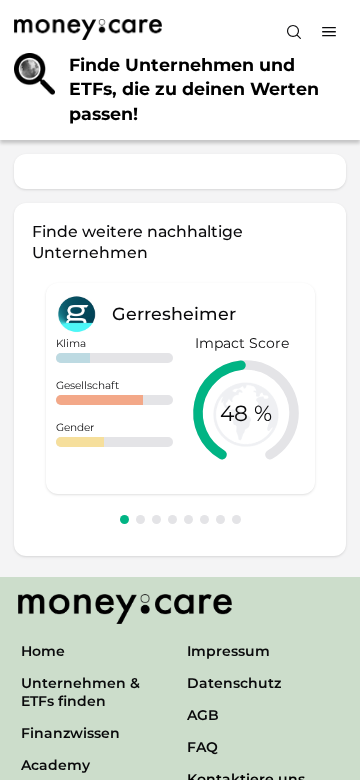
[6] (204, 519)
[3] (156, 519)
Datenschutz (234, 683)
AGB (203, 715)
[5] (188, 519)
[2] (140, 519)
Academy (55, 765)
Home (43, 651)
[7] (220, 519)
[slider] (246, 413)
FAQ (202, 747)
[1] (124, 519)
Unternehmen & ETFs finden (80, 692)
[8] (236, 519)
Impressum (228, 651)
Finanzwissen (70, 733)
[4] (172, 519)
